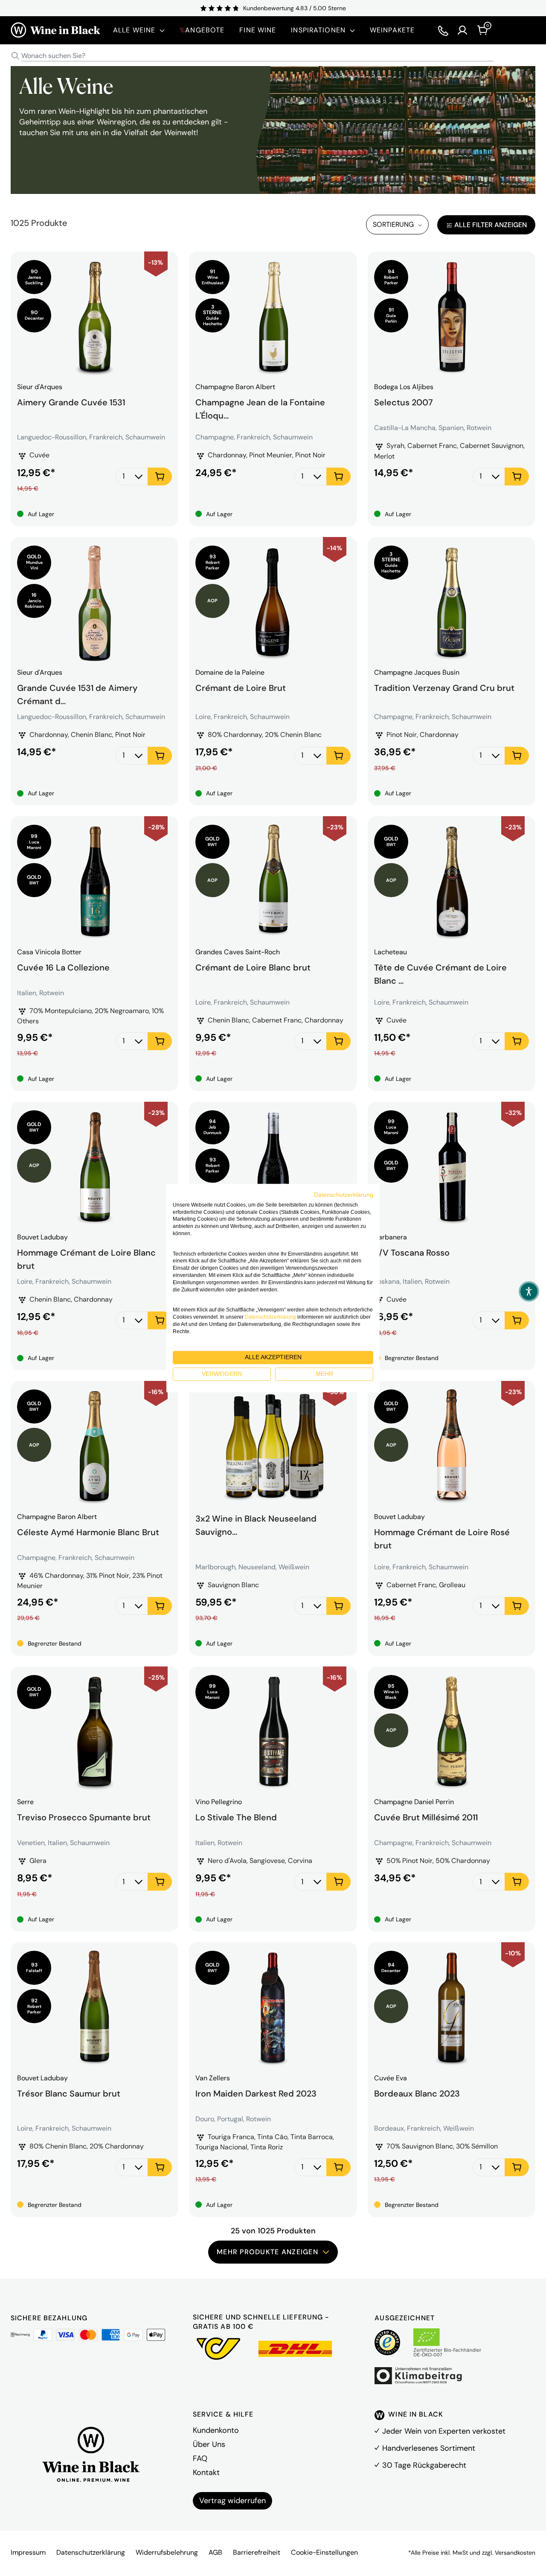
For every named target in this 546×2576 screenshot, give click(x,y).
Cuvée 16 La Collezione (63, 967)
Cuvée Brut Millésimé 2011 (426, 1817)
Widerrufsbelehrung (167, 2552)
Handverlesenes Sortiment (429, 2448)
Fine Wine (258, 30)
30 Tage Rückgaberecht (424, 2465)
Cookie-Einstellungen (324, 2552)
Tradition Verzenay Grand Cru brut (444, 688)
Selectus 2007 (404, 402)
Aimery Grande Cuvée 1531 (71, 402)
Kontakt (206, 2472)
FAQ (200, 2458)
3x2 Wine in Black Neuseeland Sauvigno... (256, 1524)
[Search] (15, 56)
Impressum (28, 2552)
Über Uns (209, 2444)
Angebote (202, 30)
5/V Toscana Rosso (412, 1253)
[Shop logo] (55, 30)
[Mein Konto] (462, 30)
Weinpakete (392, 30)
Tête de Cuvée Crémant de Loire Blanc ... (440, 973)
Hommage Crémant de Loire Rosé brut (442, 1538)
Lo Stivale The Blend (236, 1817)
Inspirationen (318, 30)
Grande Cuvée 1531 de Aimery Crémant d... (77, 693)
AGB (215, 2552)
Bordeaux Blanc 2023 (417, 2094)
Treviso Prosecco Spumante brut (84, 1817)
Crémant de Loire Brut (241, 688)
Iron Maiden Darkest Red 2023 (256, 2094)
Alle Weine (134, 30)
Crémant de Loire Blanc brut (253, 967)
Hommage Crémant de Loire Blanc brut (86, 1258)
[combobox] (273, 56)
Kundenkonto (216, 2430)
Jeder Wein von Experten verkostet (444, 2431)
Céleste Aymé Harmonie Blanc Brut (88, 1532)
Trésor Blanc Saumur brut (69, 2094)
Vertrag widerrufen (232, 2501)
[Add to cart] (160, 477)
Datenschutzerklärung (91, 2552)
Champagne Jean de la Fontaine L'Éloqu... (260, 408)
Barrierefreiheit (257, 2552)
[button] (529, 1291)
